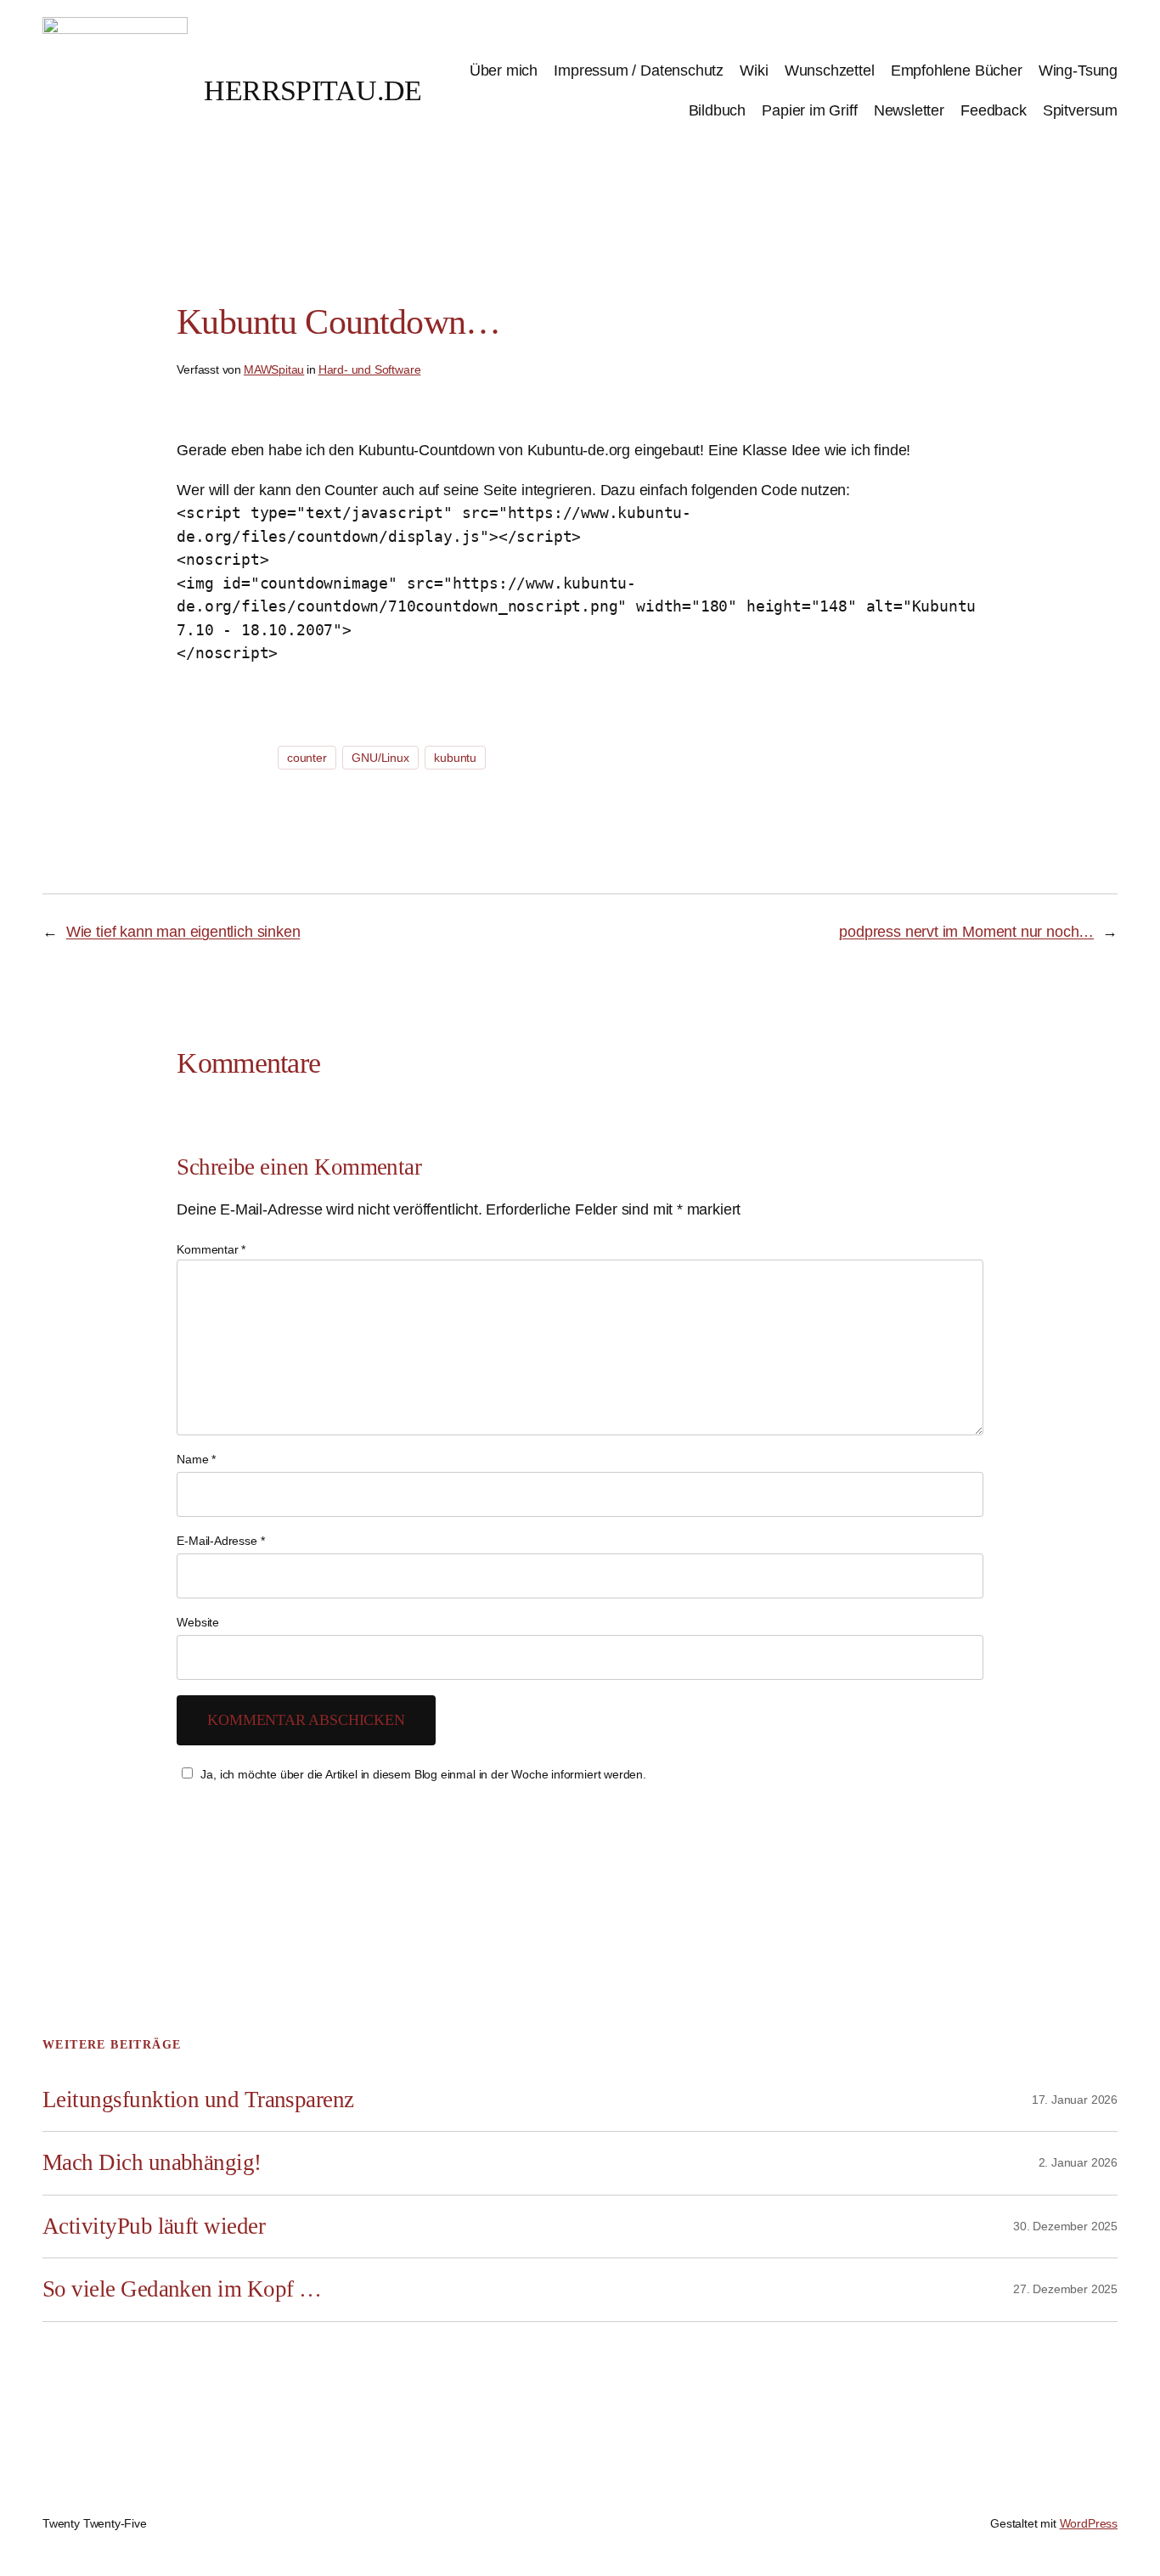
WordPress (1089, 2523)
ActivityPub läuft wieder (154, 2226)
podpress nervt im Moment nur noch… (966, 931)
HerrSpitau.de (313, 90)
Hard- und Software (370, 369)
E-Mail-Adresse (220, 1541)
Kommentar (211, 1249)
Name (196, 1459)
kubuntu (455, 758)
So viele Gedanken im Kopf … (182, 2289)
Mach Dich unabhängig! (152, 2162)
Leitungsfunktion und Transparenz (198, 2100)
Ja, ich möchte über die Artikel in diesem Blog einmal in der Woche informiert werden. (423, 1774)
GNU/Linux (380, 758)
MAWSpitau (274, 369)
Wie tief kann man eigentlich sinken (183, 931)
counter (307, 758)
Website (198, 1622)
